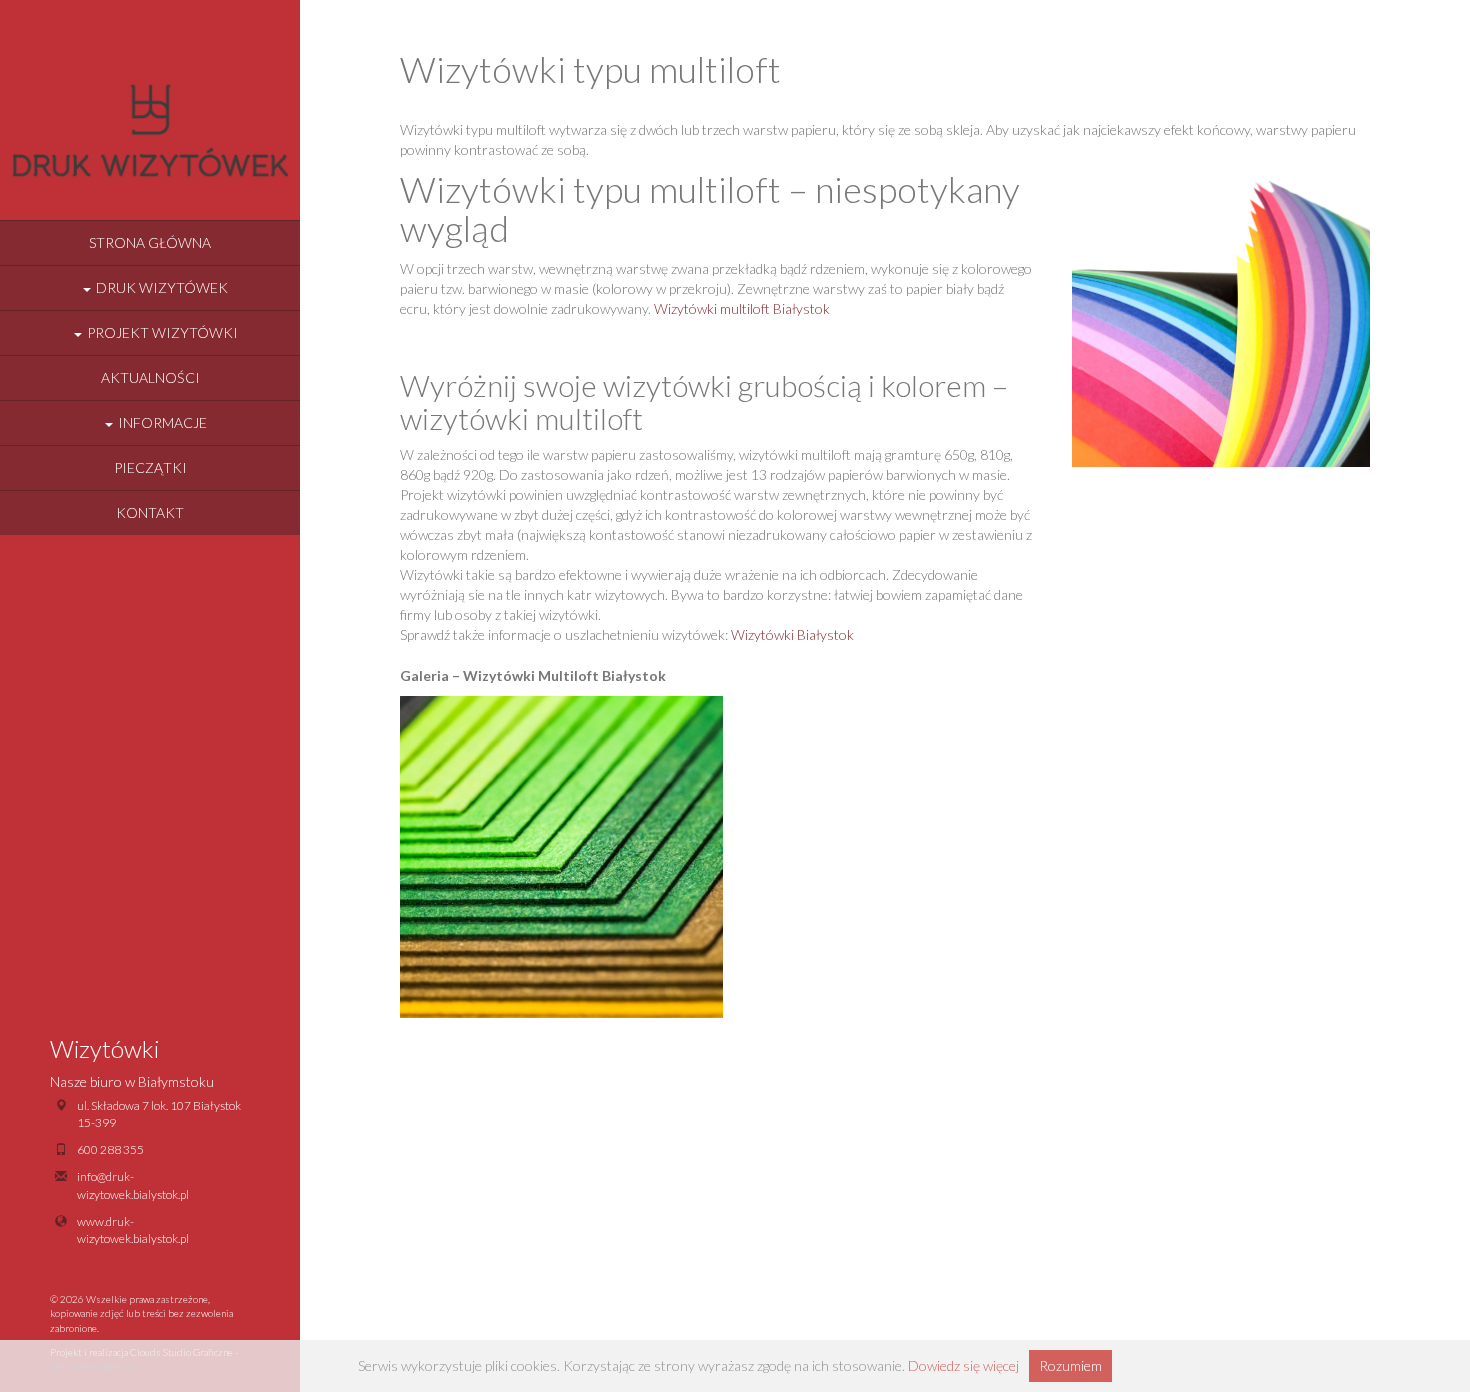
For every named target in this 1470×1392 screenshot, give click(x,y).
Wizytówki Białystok (792, 634)
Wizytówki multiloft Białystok (742, 308)
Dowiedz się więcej (963, 1365)
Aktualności (150, 377)
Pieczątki (150, 467)
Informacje (162, 422)
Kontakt (150, 512)
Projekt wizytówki (162, 332)
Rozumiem (1070, 1365)
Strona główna (150, 242)
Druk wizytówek (162, 287)
